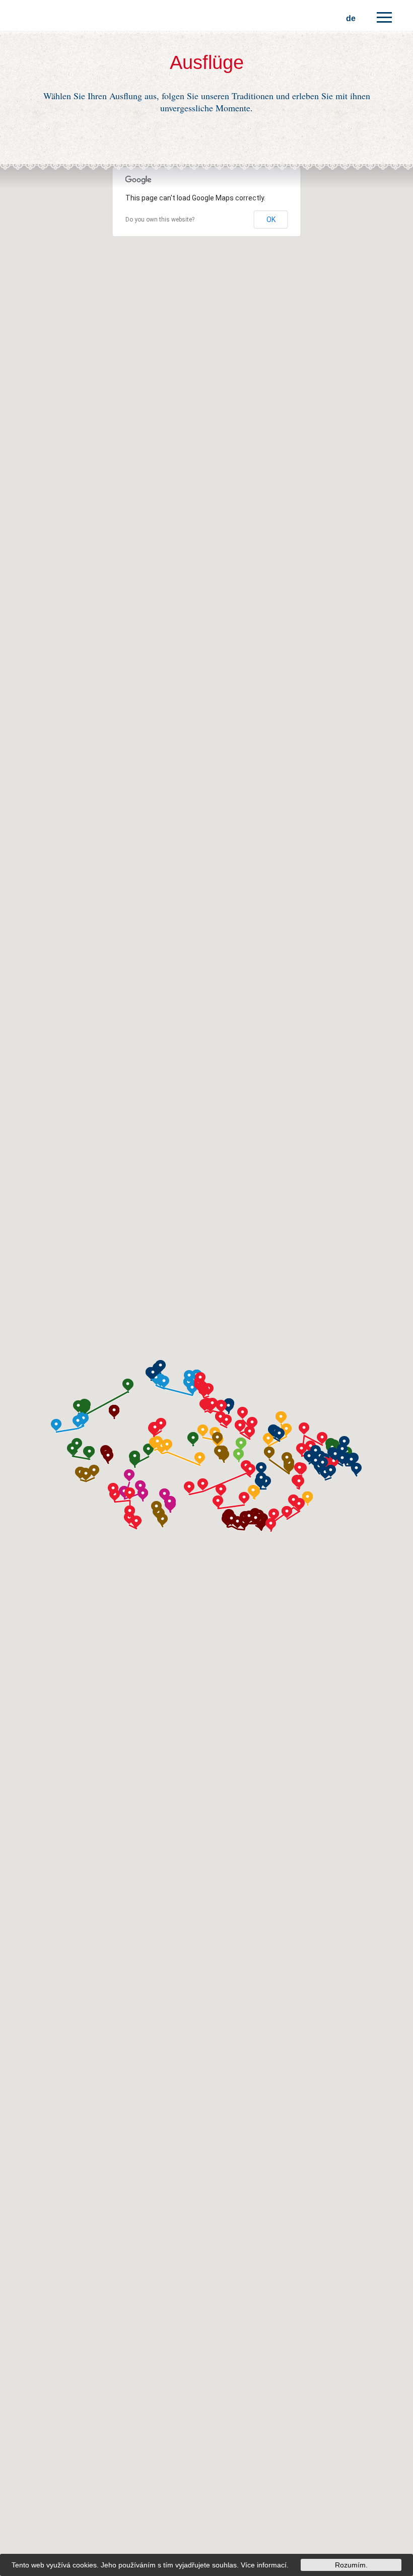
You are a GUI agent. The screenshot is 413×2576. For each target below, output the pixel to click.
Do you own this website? (160, 220)
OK (271, 220)
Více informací (264, 2565)
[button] (161, 1424)
